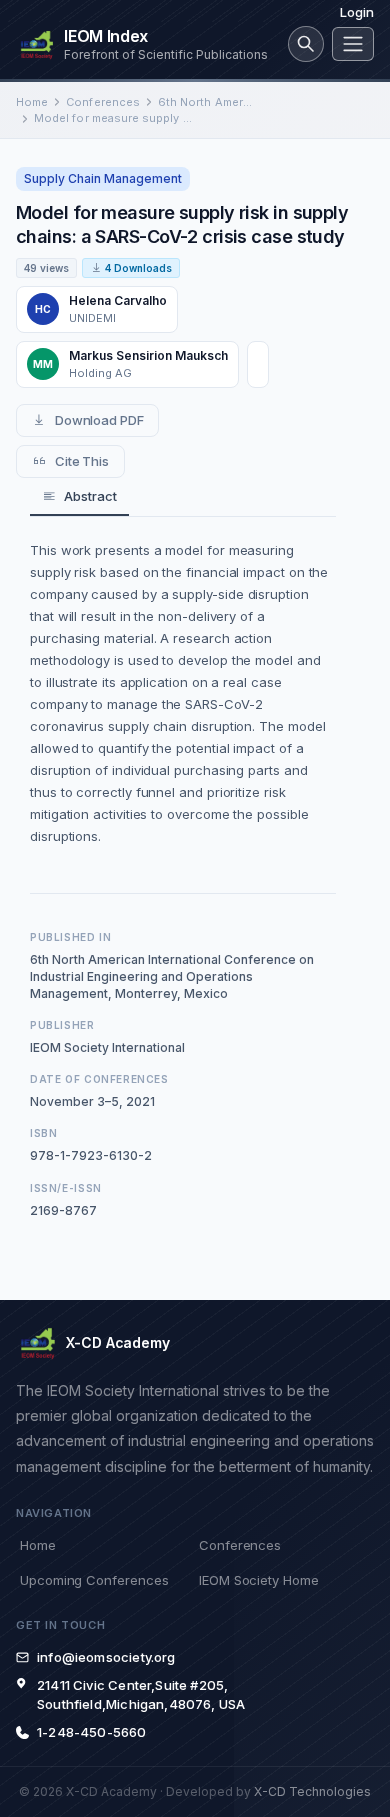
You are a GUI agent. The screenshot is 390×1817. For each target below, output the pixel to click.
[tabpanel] (183, 693)
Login (357, 12)
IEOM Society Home (259, 1580)
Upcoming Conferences (94, 1580)
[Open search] (306, 44)
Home (32, 102)
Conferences (103, 102)
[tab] (79, 497)
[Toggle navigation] (353, 44)
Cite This (82, 461)
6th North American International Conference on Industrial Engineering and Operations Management (206, 102)
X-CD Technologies (312, 1791)
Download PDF (99, 420)
